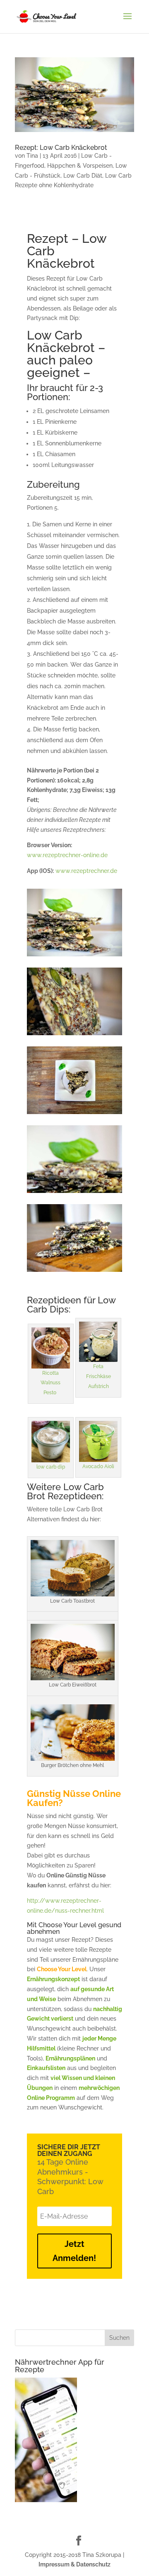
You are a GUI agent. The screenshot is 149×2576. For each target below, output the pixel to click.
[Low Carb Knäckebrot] (74, 956)
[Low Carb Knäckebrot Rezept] (74, 1114)
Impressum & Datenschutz (74, 2564)
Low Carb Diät (83, 176)
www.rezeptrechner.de (86, 871)
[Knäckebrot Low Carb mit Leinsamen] (74, 1272)
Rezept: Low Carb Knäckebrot (61, 148)
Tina (32, 156)
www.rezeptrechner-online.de (67, 855)
